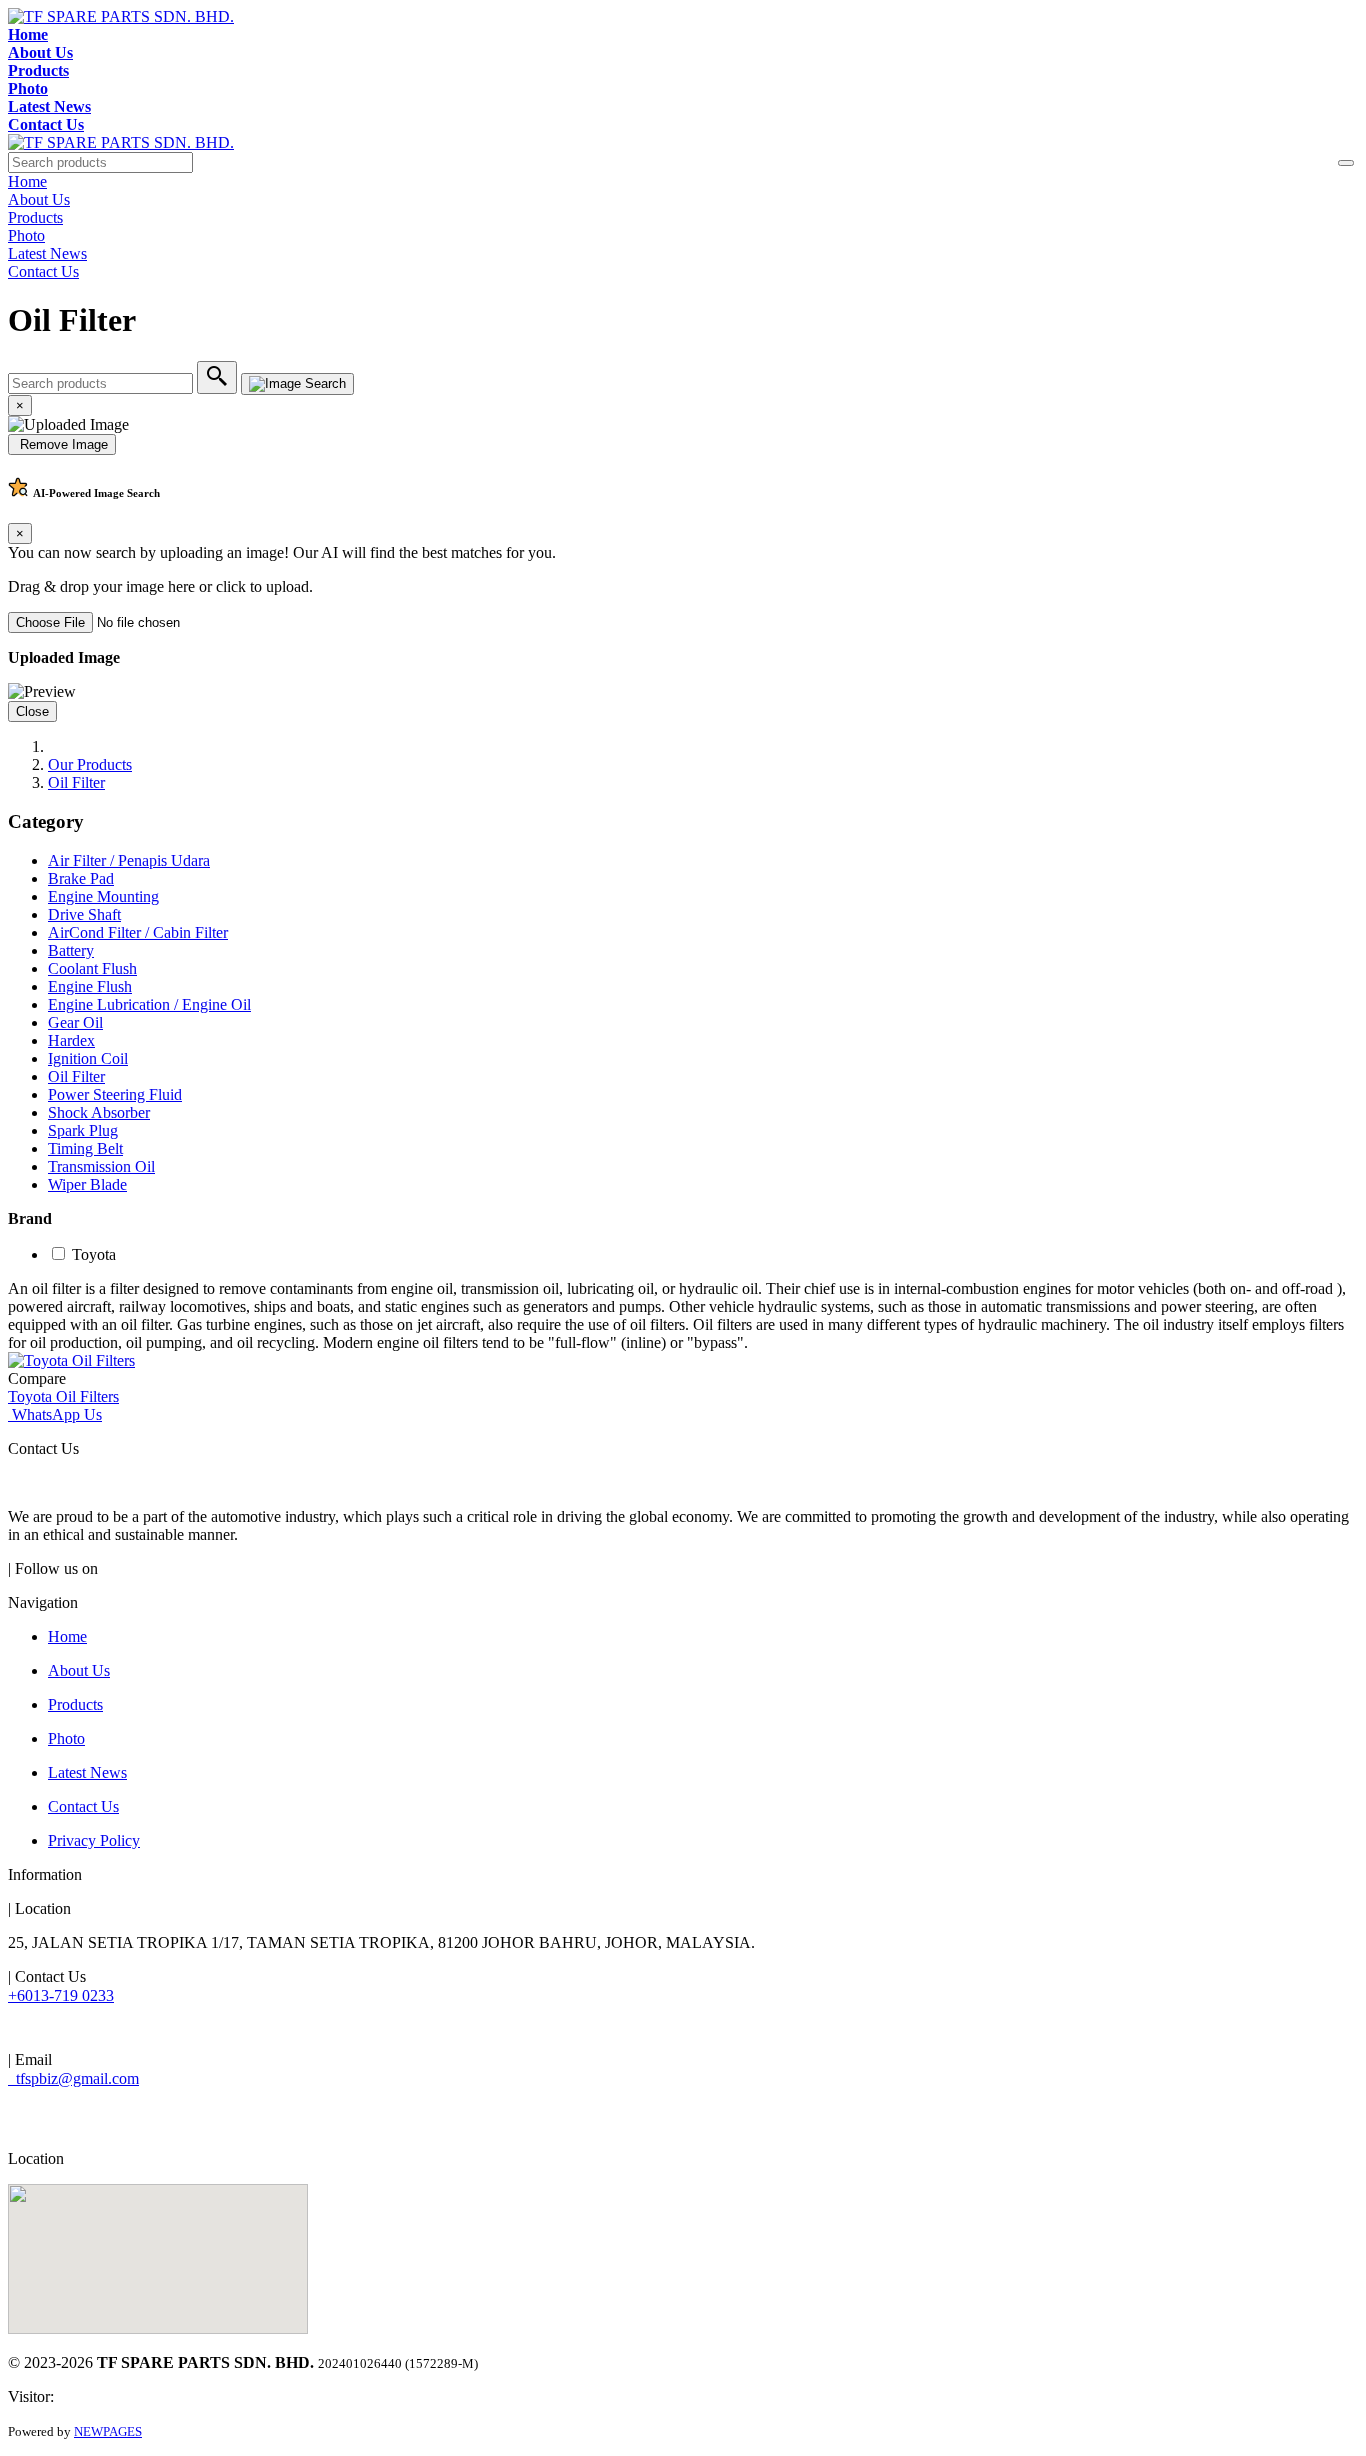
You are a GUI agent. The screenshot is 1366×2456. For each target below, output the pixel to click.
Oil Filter (76, 782)
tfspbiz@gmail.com (73, 2078)
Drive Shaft (84, 914)
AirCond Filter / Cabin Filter (138, 932)
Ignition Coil (88, 1058)
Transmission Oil (101, 1166)
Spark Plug (83, 1130)
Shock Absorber (99, 1112)
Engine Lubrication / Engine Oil (149, 1004)
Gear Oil (75, 1022)
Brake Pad (81, 878)
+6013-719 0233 (61, 1995)
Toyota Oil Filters (63, 1396)
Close (32, 711)
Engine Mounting (103, 896)
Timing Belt (85, 1148)
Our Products (90, 764)
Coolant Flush (92, 968)
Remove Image (62, 444)
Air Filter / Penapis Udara (129, 860)
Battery (71, 950)
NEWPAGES (108, 2431)
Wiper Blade (87, 1184)
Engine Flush (90, 986)
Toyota (94, 1254)
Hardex (71, 1040)
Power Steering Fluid (115, 1094)
